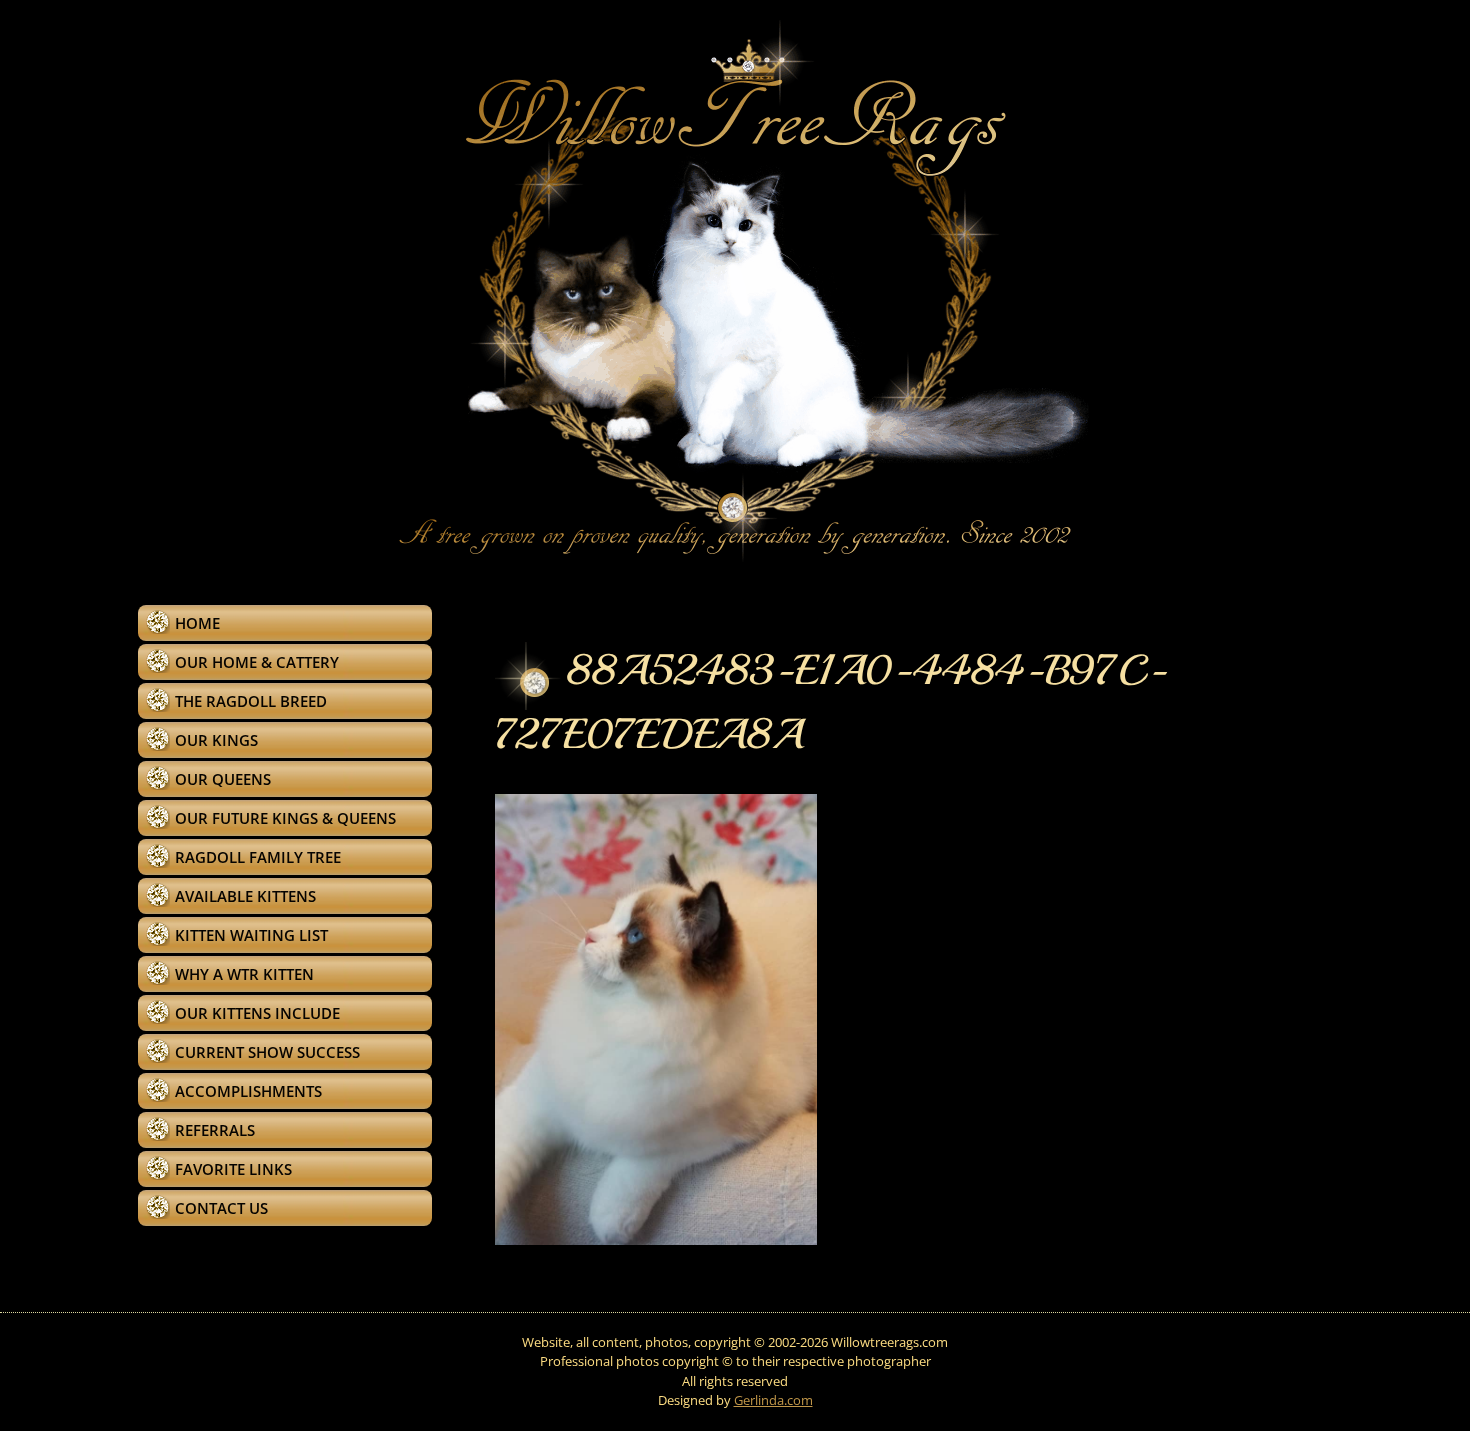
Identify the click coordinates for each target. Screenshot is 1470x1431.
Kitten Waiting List (251, 935)
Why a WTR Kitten (244, 974)
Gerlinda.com (773, 1400)
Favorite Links (233, 1169)
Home (197, 623)
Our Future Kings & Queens (285, 818)
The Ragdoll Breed (251, 701)
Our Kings (216, 740)
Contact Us (221, 1208)
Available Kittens (245, 896)
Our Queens (223, 779)
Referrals (215, 1130)
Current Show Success (267, 1052)
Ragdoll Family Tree (258, 857)
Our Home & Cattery (257, 662)
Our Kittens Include (257, 1013)
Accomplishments (248, 1091)
